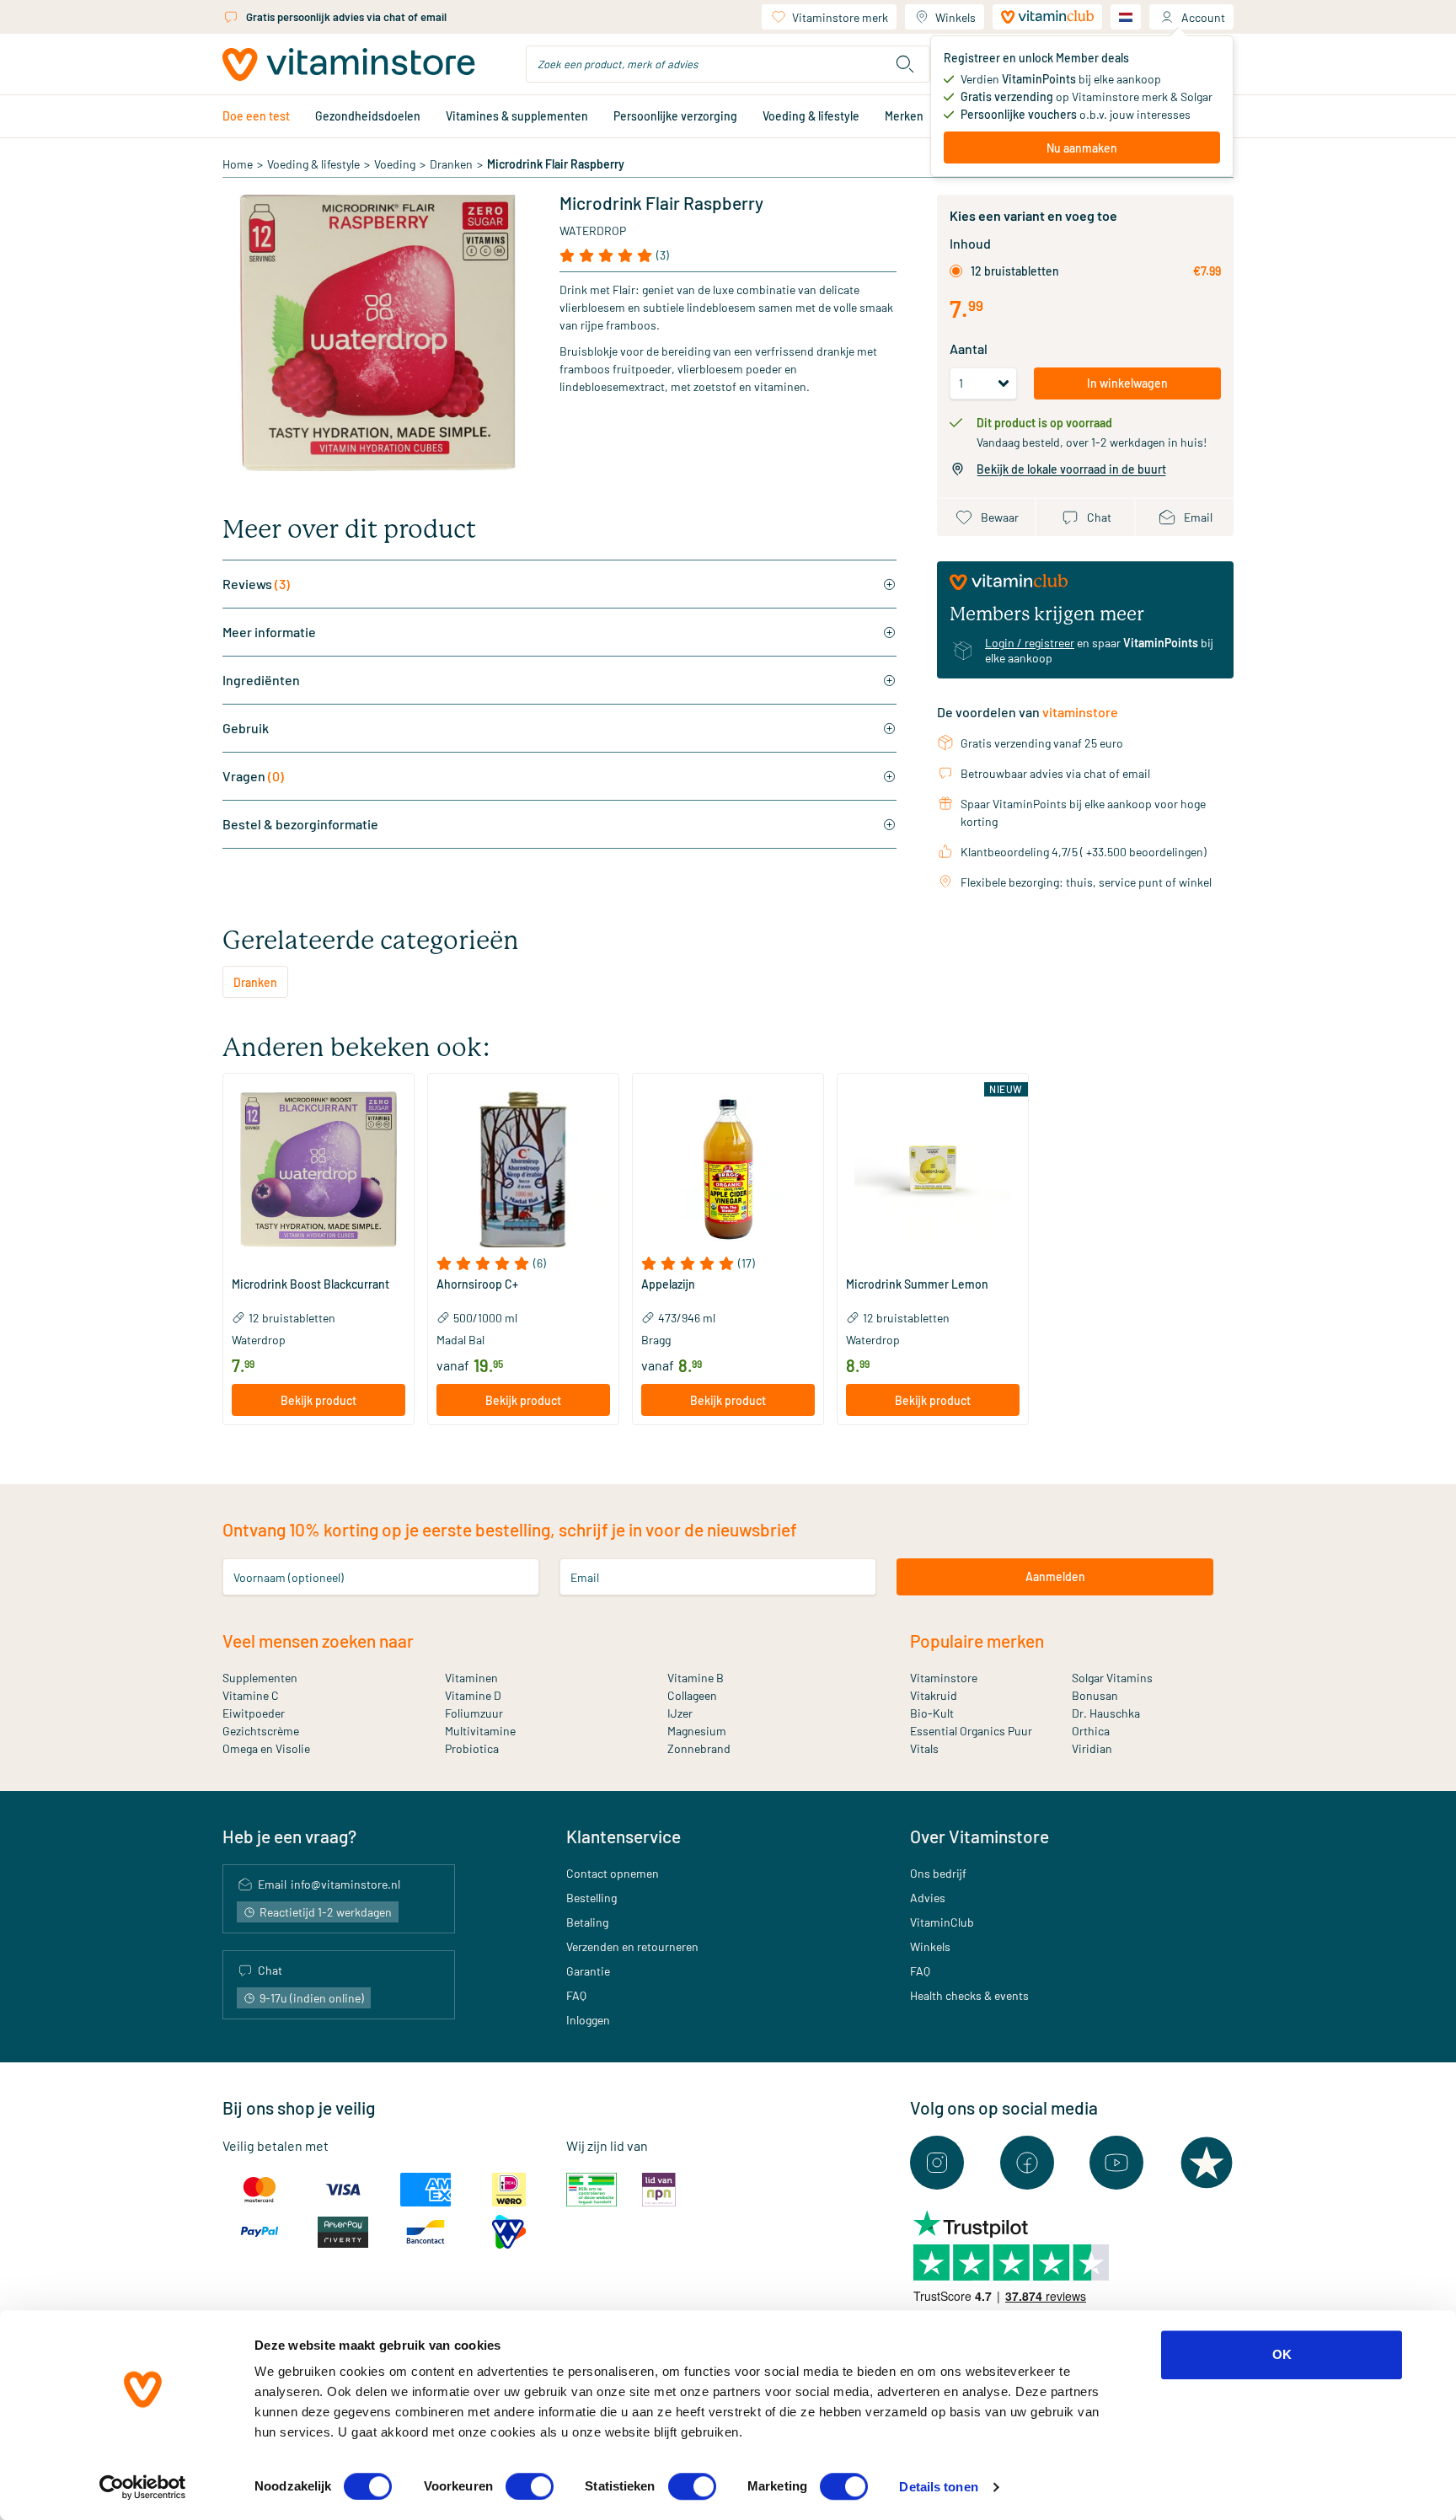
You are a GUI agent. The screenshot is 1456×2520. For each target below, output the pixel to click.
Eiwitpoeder (254, 1713)
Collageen (692, 1695)
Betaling (587, 1922)
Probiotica (472, 1748)
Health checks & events (969, 1995)
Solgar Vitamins (1112, 1678)
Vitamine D (473, 1695)
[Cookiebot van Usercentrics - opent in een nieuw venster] (143, 2487)
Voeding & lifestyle (811, 116)
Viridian (1092, 1748)
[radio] (956, 271)
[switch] (530, 2486)
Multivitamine (480, 1731)
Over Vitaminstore (980, 1836)
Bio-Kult (932, 1713)
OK (1282, 2354)
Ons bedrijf (938, 1873)
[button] (318, 1263)
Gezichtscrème (261, 1731)
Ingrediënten (261, 680)
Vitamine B (696, 1678)
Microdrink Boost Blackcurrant (310, 1284)
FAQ (576, 1995)
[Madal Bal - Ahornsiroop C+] (523, 1169)
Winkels (955, 17)
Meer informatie (269, 632)
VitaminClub (942, 1922)
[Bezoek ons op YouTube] (1116, 2163)
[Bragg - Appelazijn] (728, 1169)
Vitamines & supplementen (517, 116)
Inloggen (588, 2020)
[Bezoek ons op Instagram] (937, 2163)
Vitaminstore (944, 1678)
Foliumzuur (474, 1713)
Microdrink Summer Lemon (917, 1284)
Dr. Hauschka (1106, 1713)
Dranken (451, 164)
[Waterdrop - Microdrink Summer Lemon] (933, 1169)
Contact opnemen (613, 1873)
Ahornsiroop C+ (477, 1284)
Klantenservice (624, 1836)
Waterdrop (593, 231)
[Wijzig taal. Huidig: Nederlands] (1126, 17)
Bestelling (591, 1898)
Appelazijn (668, 1284)
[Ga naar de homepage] (349, 64)
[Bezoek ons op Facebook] (1027, 2163)
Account (1203, 17)
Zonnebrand (699, 1748)
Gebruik (246, 728)
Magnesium (697, 1731)
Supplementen (260, 1678)
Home (238, 164)
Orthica (1091, 1731)
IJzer (680, 1713)
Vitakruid (934, 1695)
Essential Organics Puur (971, 1731)
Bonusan (1095, 1695)
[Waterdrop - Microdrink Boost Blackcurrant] (318, 1169)
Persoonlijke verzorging (675, 116)
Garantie (588, 1971)
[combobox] (728, 64)
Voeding (395, 164)
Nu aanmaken (1082, 148)
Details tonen (938, 2487)
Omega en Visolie (266, 1748)
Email (585, 1576)
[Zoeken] (905, 64)
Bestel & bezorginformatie (300, 824)
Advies (928, 1898)
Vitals (924, 1748)
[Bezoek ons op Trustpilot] (1207, 2163)
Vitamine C (251, 1695)
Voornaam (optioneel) (289, 1576)
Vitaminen (471, 1678)
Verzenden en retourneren (632, 1946)
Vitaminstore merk (840, 17)
